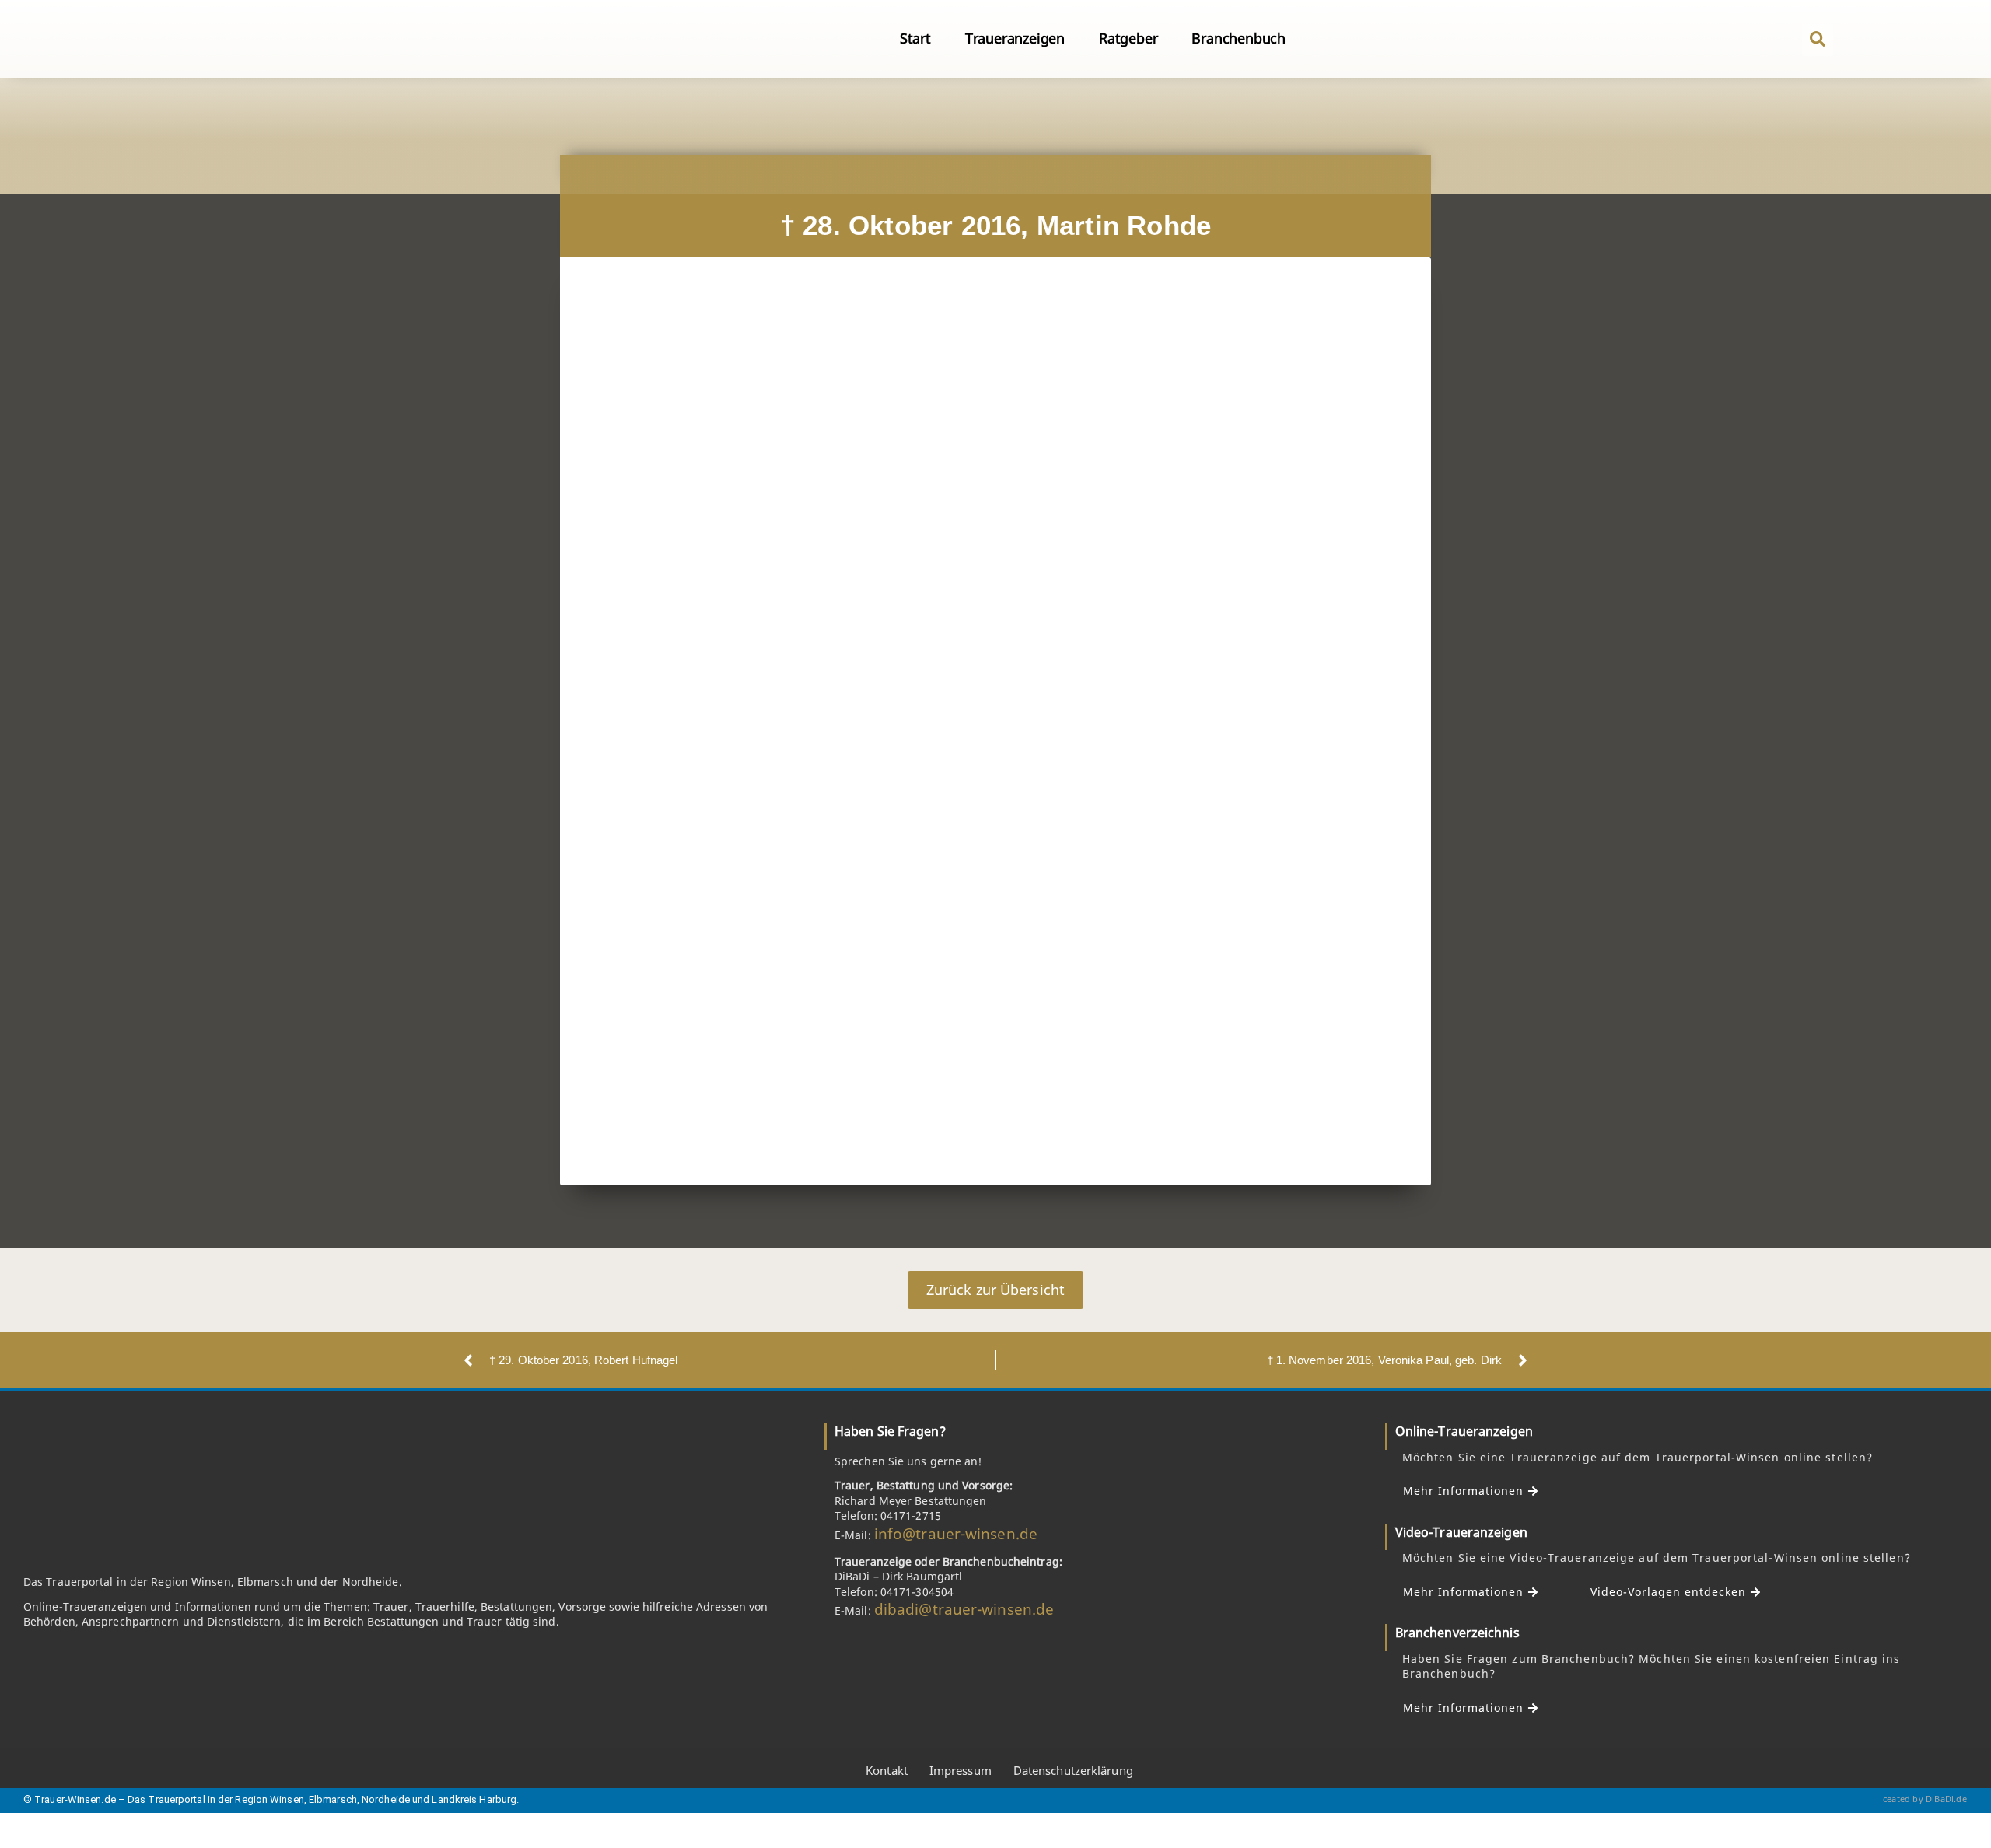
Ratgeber (1128, 38)
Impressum (961, 1770)
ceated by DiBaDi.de (1925, 1799)
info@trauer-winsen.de (956, 1534)
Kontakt (887, 1770)
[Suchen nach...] (1818, 40)
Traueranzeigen (1015, 38)
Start (915, 38)
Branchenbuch (1239, 38)
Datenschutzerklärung (1073, 1770)
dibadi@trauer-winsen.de (964, 1609)
